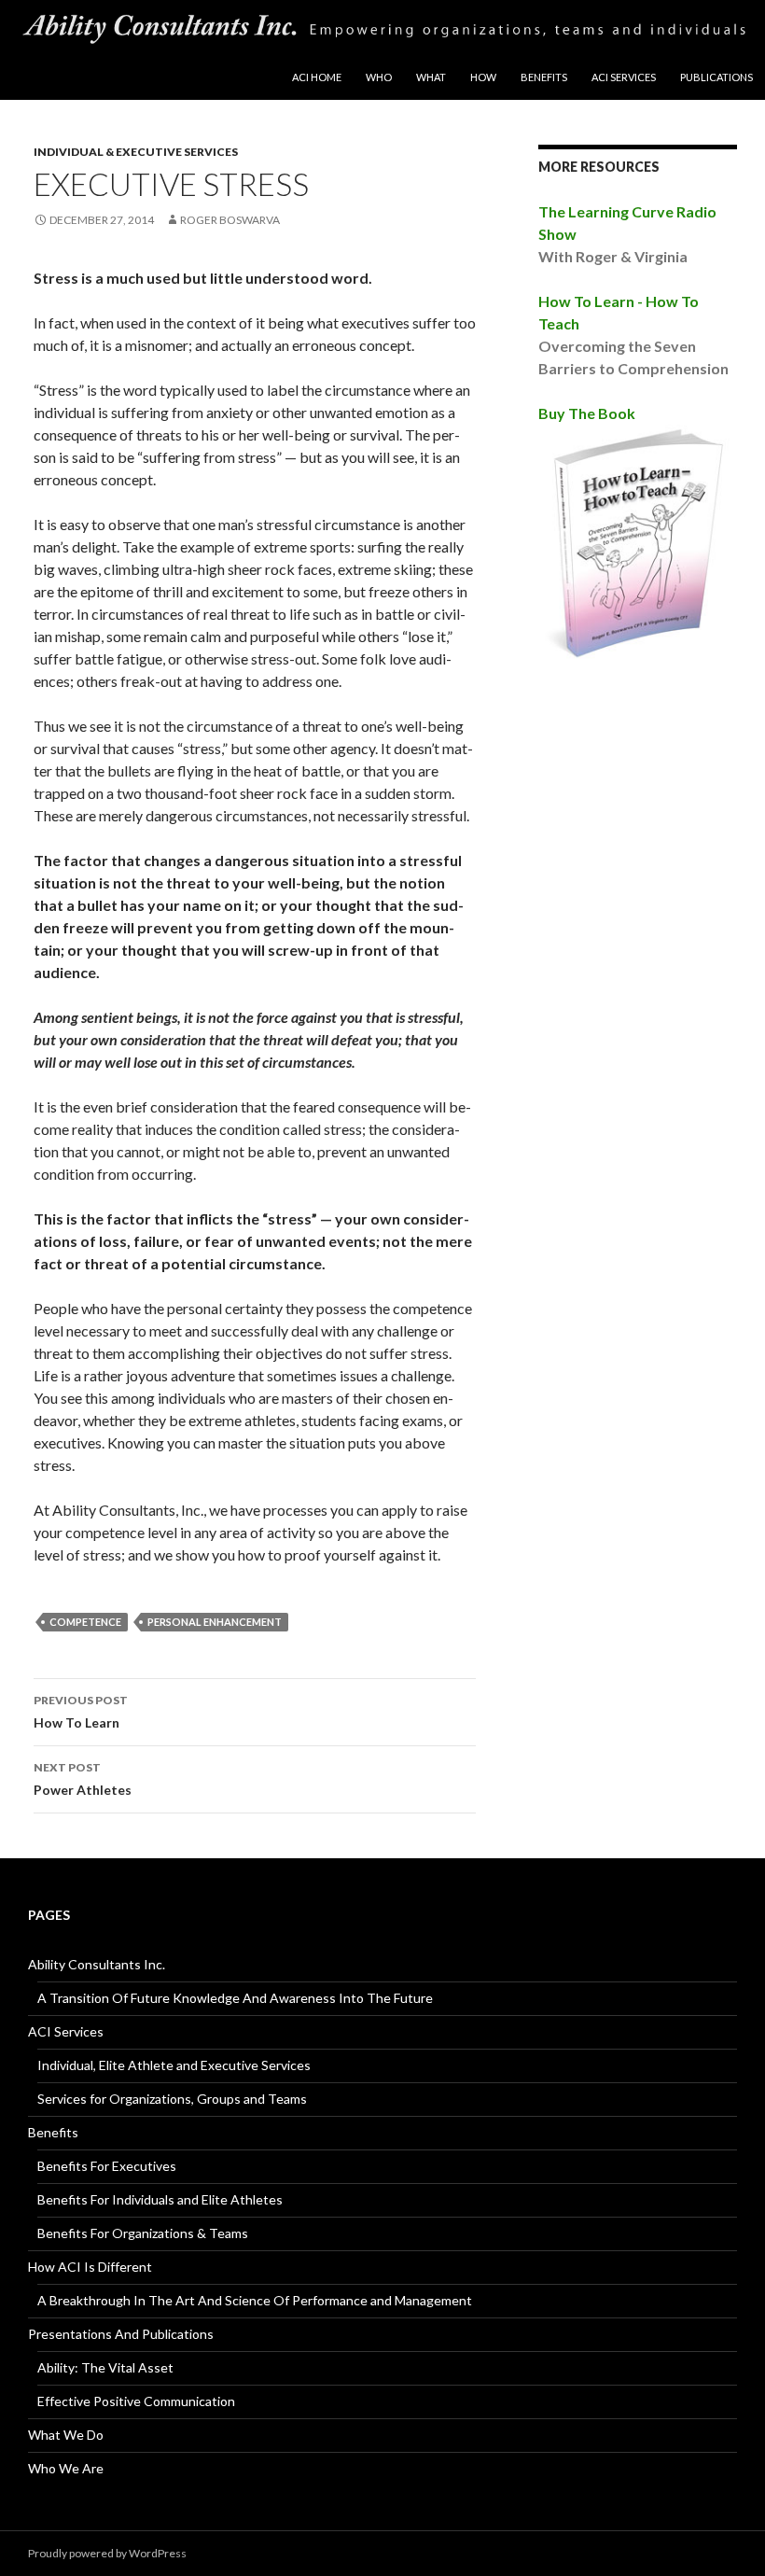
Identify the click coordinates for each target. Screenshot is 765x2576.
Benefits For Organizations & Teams (143, 2233)
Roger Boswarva (230, 220)
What (431, 77)
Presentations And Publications (121, 2334)
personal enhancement (215, 1622)
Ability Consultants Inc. (97, 1964)
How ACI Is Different (90, 2267)
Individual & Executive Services (136, 152)
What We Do (66, 2435)
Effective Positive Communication (136, 2401)
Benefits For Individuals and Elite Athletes (160, 2199)
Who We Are (66, 2468)
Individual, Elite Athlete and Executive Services (174, 2065)
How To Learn (81, 1712)
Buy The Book (587, 413)
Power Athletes (83, 1779)
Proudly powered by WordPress (107, 2553)
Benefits (544, 77)
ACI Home (317, 77)
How (483, 77)
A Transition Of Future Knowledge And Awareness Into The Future (235, 1998)
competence (85, 1622)
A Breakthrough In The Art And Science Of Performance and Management (255, 2300)
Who (379, 77)
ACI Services (624, 77)
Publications (716, 77)
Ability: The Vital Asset (105, 2367)
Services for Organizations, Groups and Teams (172, 2099)
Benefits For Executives (107, 2166)
